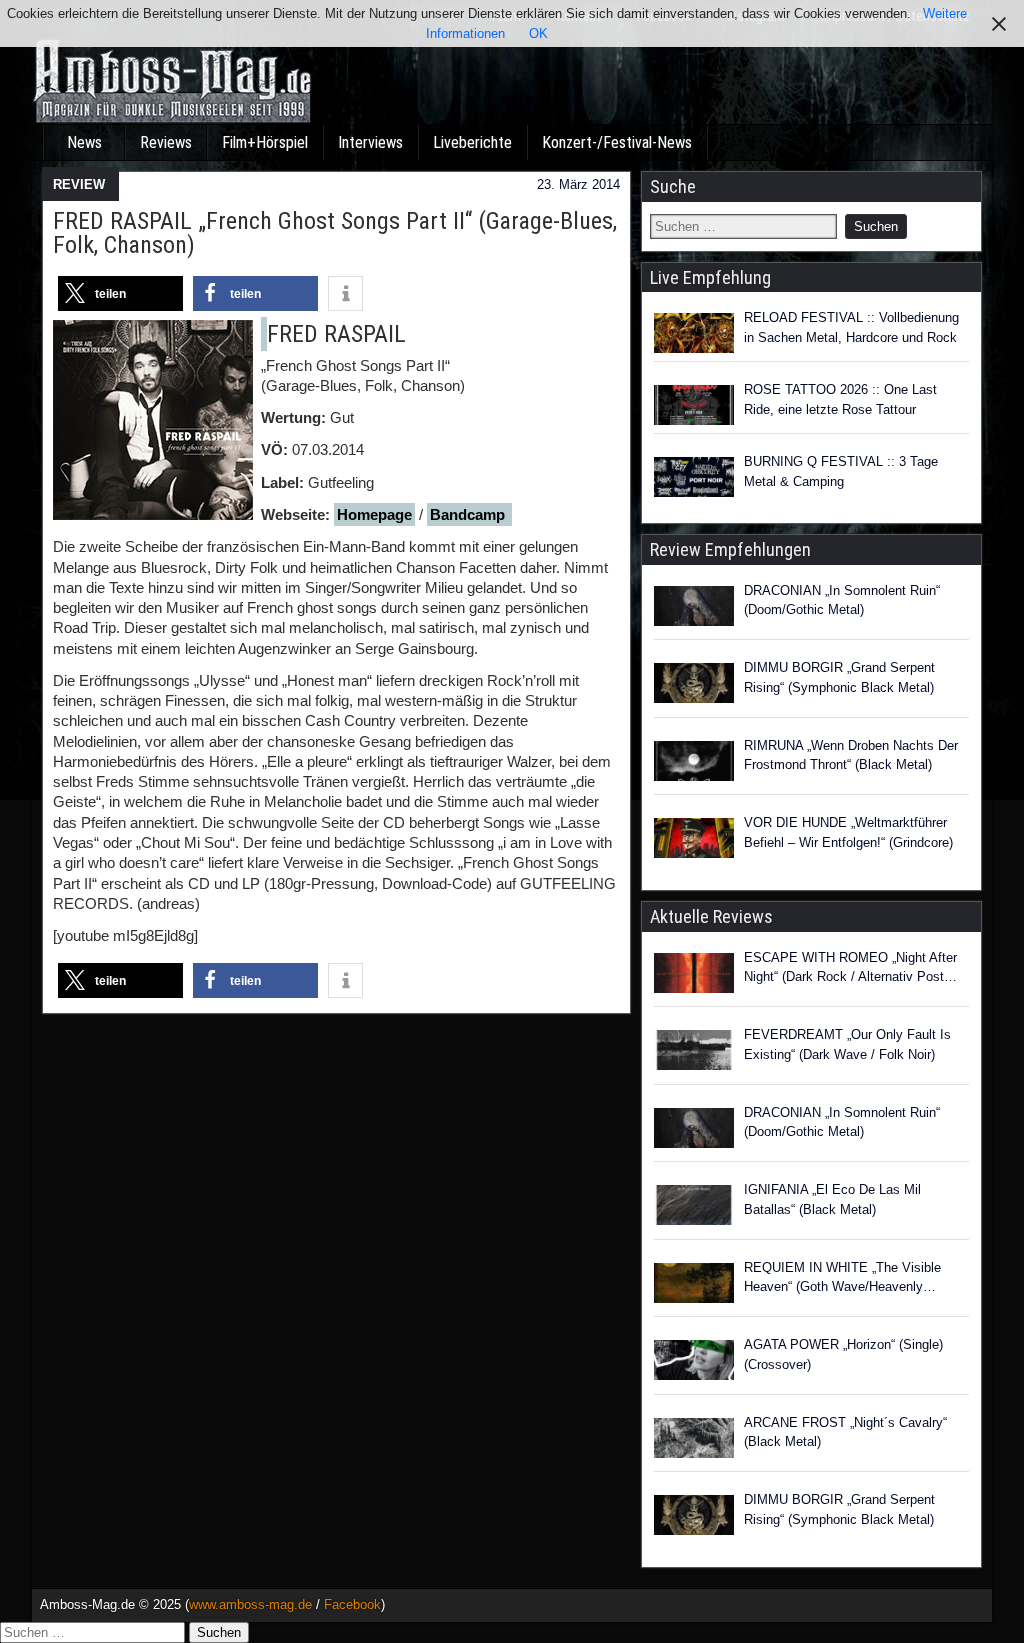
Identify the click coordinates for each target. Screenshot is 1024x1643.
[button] (120, 293)
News (84, 142)
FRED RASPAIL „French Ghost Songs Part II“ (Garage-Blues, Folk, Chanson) (335, 233)
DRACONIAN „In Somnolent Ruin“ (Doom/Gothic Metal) (842, 600)
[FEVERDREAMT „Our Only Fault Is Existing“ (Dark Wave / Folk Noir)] (694, 1053)
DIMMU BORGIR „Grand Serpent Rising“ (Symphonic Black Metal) (839, 677)
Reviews (166, 142)
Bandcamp (469, 514)
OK (538, 33)
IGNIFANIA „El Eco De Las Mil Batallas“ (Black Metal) (832, 1199)
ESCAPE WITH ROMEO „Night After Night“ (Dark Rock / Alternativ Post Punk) (850, 968)
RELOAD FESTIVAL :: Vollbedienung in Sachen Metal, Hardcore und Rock (851, 327)
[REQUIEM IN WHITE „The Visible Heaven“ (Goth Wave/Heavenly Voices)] (694, 1286)
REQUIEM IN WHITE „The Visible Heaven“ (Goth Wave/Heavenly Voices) (842, 1278)
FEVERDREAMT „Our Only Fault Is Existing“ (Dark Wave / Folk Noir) (847, 1044)
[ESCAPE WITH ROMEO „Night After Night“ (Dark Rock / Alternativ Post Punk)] (694, 976)
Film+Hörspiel (265, 142)
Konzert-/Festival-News (617, 142)
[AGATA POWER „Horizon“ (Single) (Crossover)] (694, 1363)
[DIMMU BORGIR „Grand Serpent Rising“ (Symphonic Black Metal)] (694, 686)
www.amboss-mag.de (250, 1604)
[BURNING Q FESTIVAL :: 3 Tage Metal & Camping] (694, 477)
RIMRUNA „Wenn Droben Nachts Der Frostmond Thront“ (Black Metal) (851, 755)
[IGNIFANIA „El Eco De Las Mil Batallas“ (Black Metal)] (694, 1208)
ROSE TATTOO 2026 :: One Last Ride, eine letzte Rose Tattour (840, 399)
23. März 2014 (578, 184)
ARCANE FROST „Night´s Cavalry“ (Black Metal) (845, 1432)
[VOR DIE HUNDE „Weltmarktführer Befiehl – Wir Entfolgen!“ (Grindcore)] (694, 841)
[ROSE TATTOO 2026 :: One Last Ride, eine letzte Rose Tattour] (694, 405)
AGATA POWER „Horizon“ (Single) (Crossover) (843, 1354)
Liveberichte (472, 142)
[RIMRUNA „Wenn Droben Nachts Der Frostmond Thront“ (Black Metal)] (694, 764)
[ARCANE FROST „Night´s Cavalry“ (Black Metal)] (694, 1441)
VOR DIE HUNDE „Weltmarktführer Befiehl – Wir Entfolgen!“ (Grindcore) (848, 832)
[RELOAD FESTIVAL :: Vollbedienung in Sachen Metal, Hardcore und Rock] (694, 333)
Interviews (370, 142)
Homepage (374, 514)
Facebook (352, 1604)
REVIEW (79, 184)
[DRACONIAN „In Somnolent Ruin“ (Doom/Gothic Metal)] (694, 609)
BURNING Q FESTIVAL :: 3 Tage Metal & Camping (841, 471)
